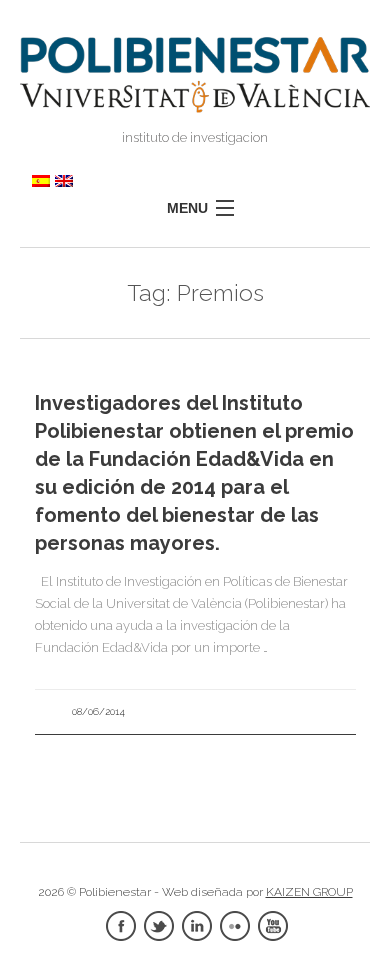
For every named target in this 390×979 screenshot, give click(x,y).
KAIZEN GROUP (309, 892)
